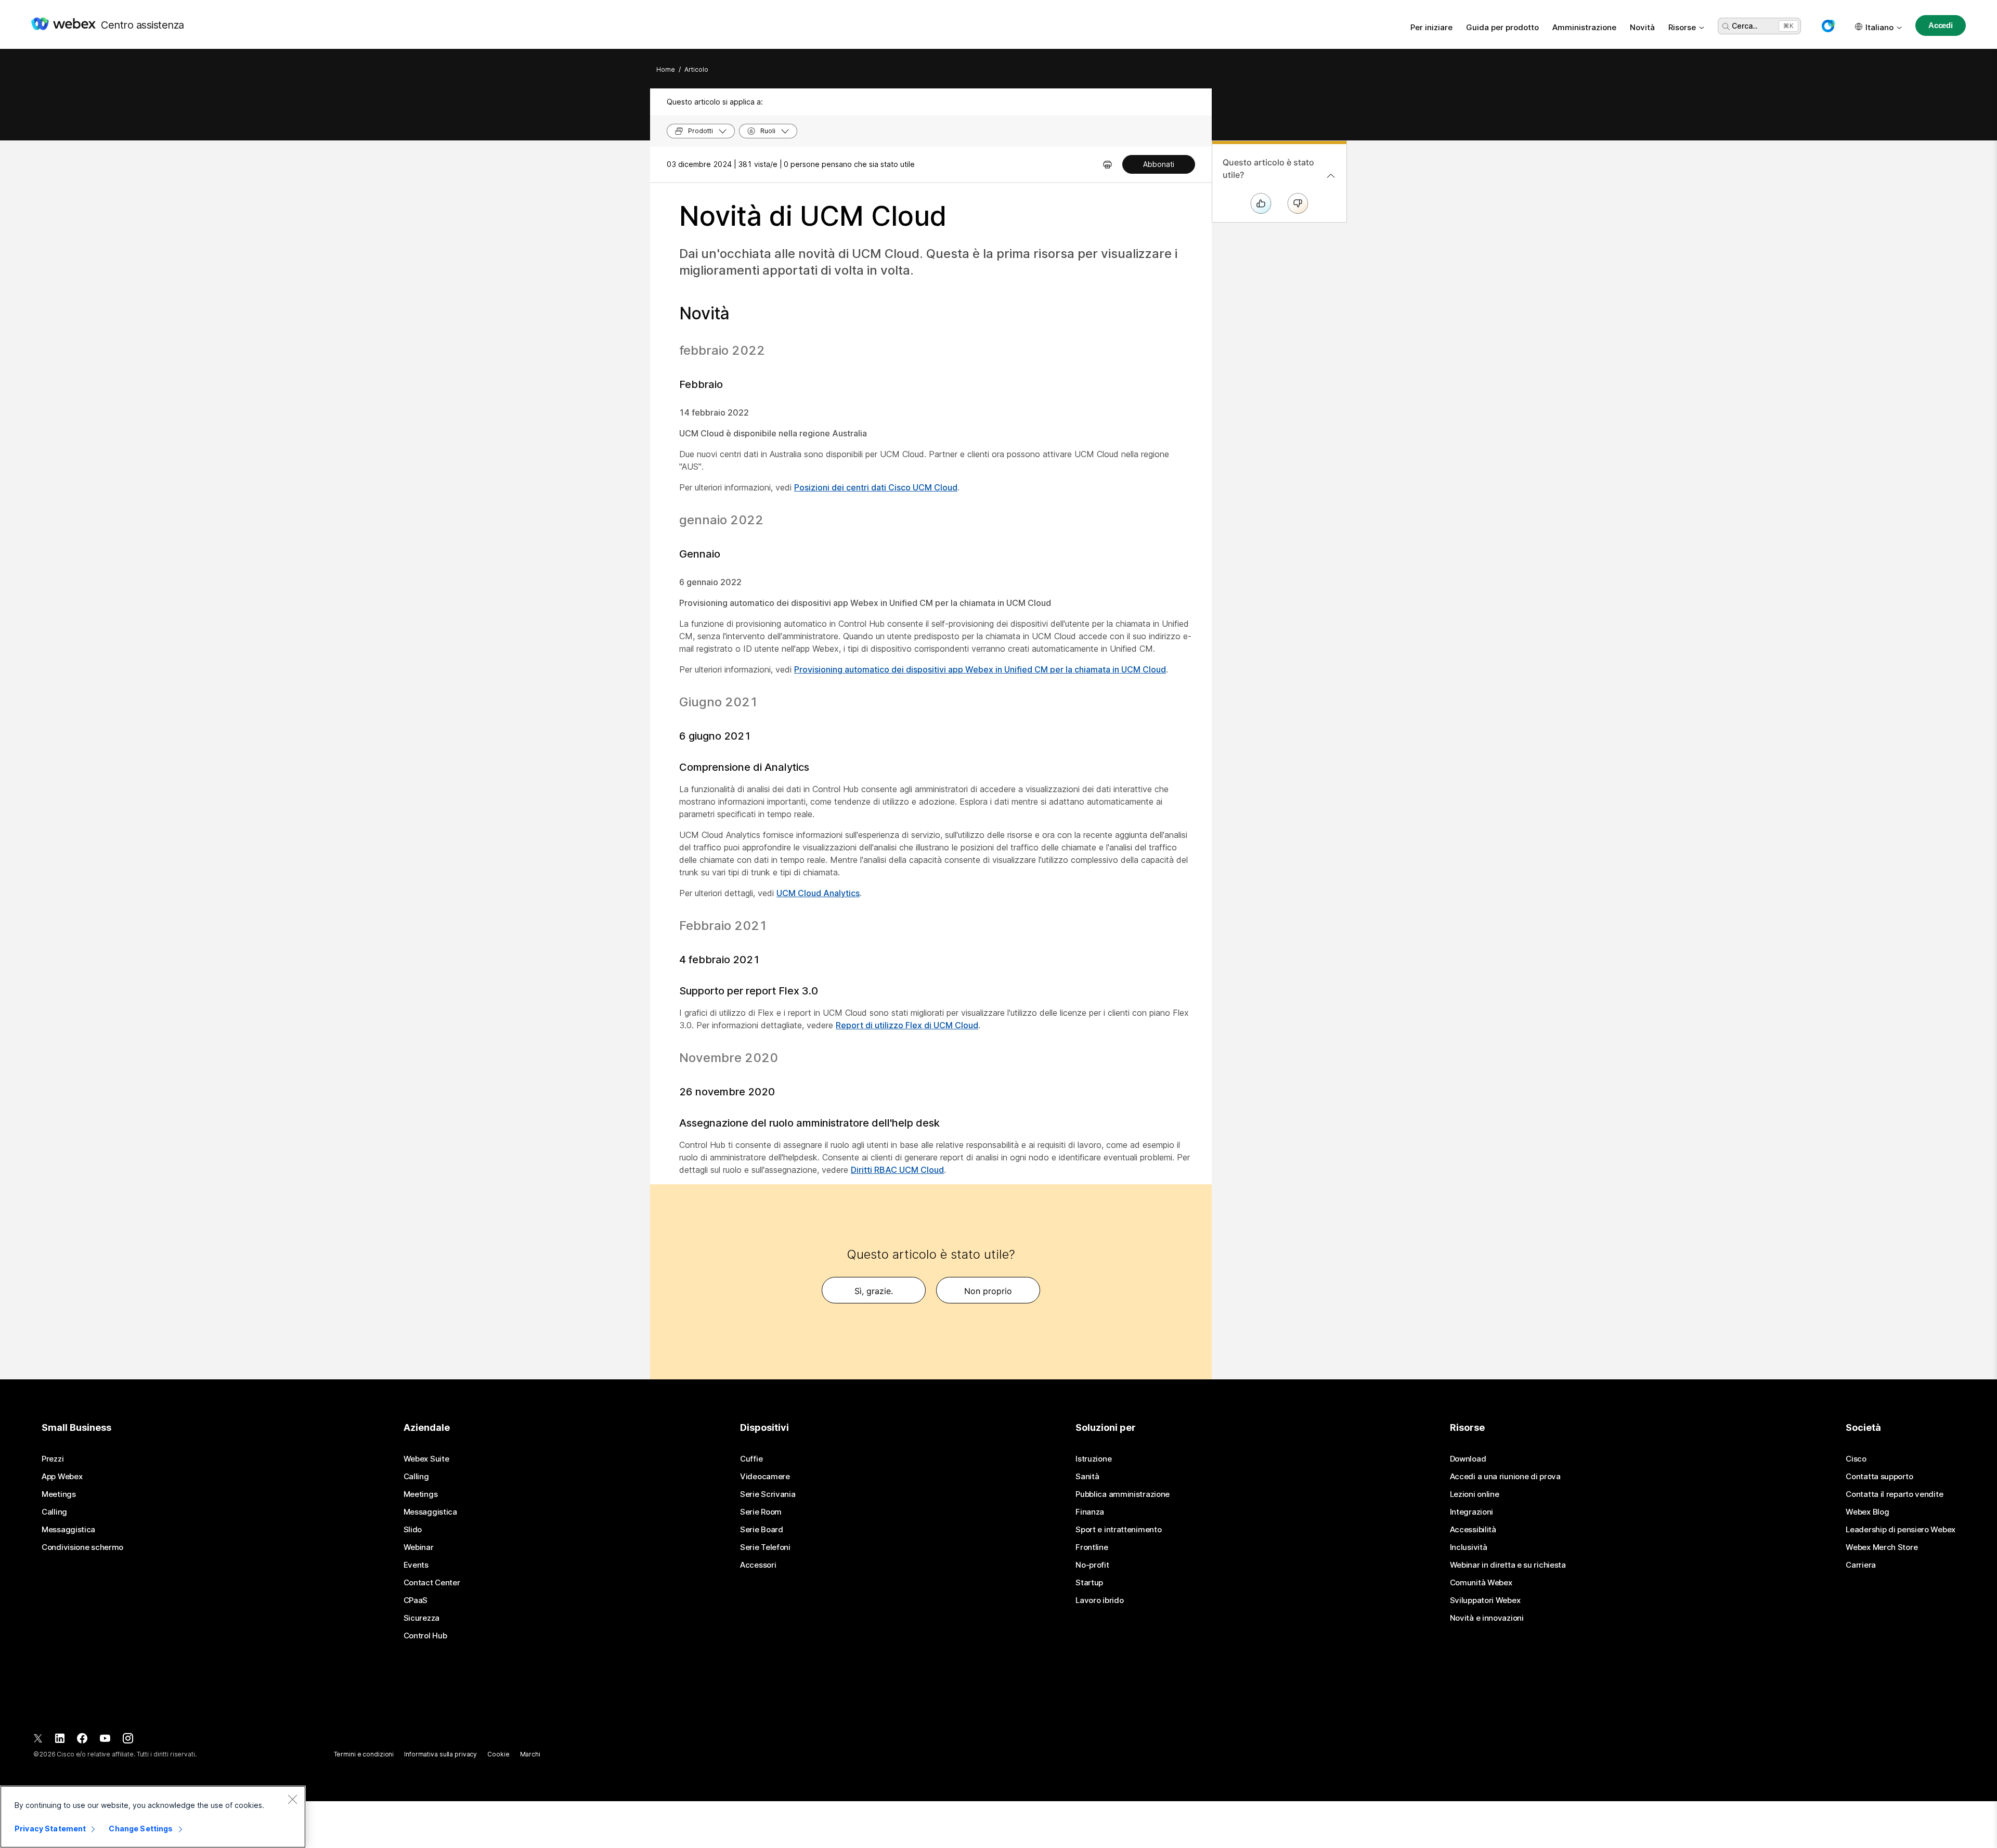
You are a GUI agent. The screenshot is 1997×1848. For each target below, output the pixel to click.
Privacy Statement (50, 1828)
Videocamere (765, 1477)
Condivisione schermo (82, 1547)
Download (1468, 1459)
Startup (1089, 1583)
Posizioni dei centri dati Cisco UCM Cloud (876, 487)
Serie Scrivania (768, 1494)
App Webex (62, 1477)
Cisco (1856, 1459)
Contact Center (432, 1583)
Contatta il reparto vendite (1894, 1494)
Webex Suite (426, 1459)
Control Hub (425, 1636)
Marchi (530, 1754)
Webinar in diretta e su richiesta (1508, 1565)
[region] (153, 1817)
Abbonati (1159, 164)
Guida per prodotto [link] (1502, 27)
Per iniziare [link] (1431, 27)
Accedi (1941, 25)
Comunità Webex (1481, 1583)
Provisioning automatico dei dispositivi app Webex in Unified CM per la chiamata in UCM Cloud (980, 669)
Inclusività (1469, 1547)
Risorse (1682, 27)
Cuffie (751, 1459)
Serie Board (762, 1530)
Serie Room (761, 1512)
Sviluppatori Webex (1485, 1600)
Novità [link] (1642, 27)
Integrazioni (1471, 1512)
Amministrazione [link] (1584, 27)
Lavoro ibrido (1099, 1600)
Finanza (1090, 1512)
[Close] (292, 1799)
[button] (1828, 26)
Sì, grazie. (874, 1291)
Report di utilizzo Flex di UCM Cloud (907, 1025)
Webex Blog (1867, 1512)
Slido (413, 1530)
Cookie (498, 1754)
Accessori (758, 1565)
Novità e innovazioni (1487, 1618)
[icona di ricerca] (1726, 27)
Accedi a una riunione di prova (1505, 1477)
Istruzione (1093, 1459)
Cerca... (1745, 26)
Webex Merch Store (1882, 1547)
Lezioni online (1475, 1494)
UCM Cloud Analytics (818, 893)
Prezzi (53, 1459)
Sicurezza (422, 1618)
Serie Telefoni (765, 1547)
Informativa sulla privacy (440, 1754)
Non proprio (988, 1291)
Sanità (1087, 1477)
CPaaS (416, 1600)
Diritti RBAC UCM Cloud (897, 1170)
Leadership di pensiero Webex (1901, 1530)
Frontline (1092, 1547)
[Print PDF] (1107, 164)
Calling (54, 1512)
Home (666, 69)
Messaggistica (68, 1530)
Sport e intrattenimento (1118, 1530)
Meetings (59, 1494)
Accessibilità (1473, 1530)
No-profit (1092, 1565)
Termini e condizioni (364, 1754)
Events (416, 1565)
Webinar (419, 1547)
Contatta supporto (1879, 1477)
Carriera (1861, 1565)
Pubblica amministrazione (1123, 1494)
